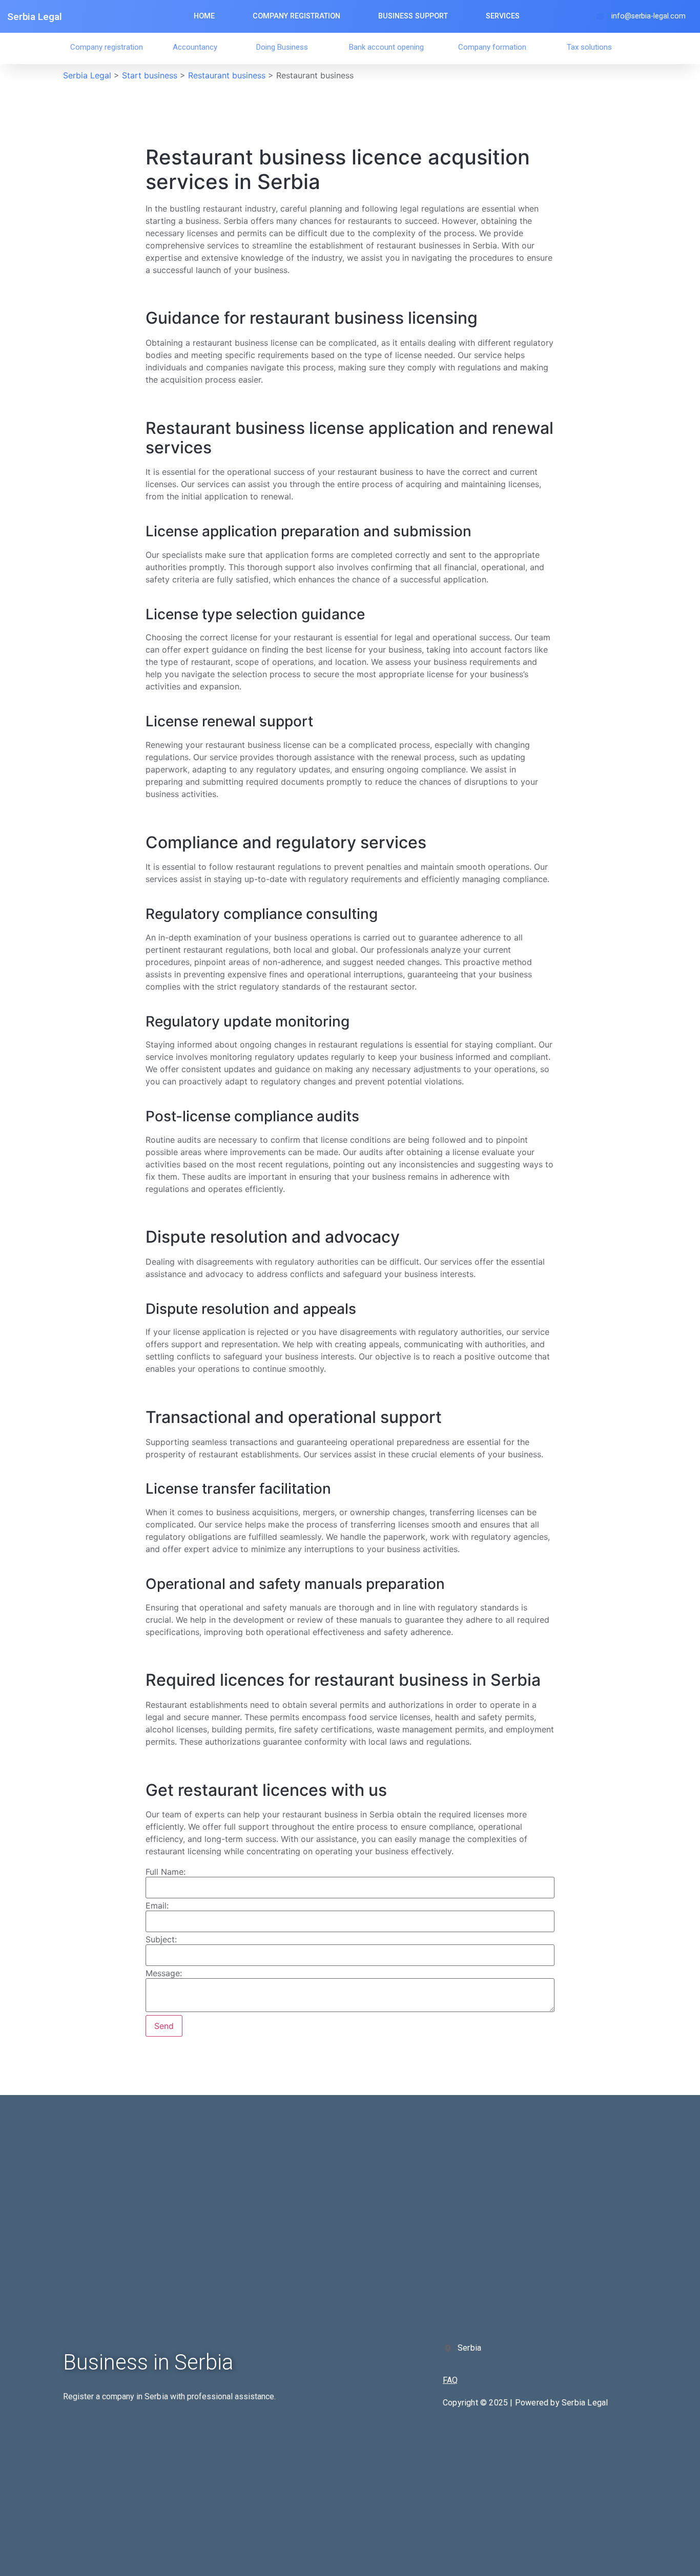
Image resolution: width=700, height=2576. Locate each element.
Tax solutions (589, 47)
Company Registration (296, 16)
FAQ (450, 2380)
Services (503, 16)
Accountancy (195, 47)
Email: (157, 1905)
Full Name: (166, 1872)
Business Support (413, 16)
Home (204, 16)
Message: (164, 1973)
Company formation (492, 47)
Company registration (107, 47)
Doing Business (282, 47)
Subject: (161, 1939)
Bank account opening (386, 47)
